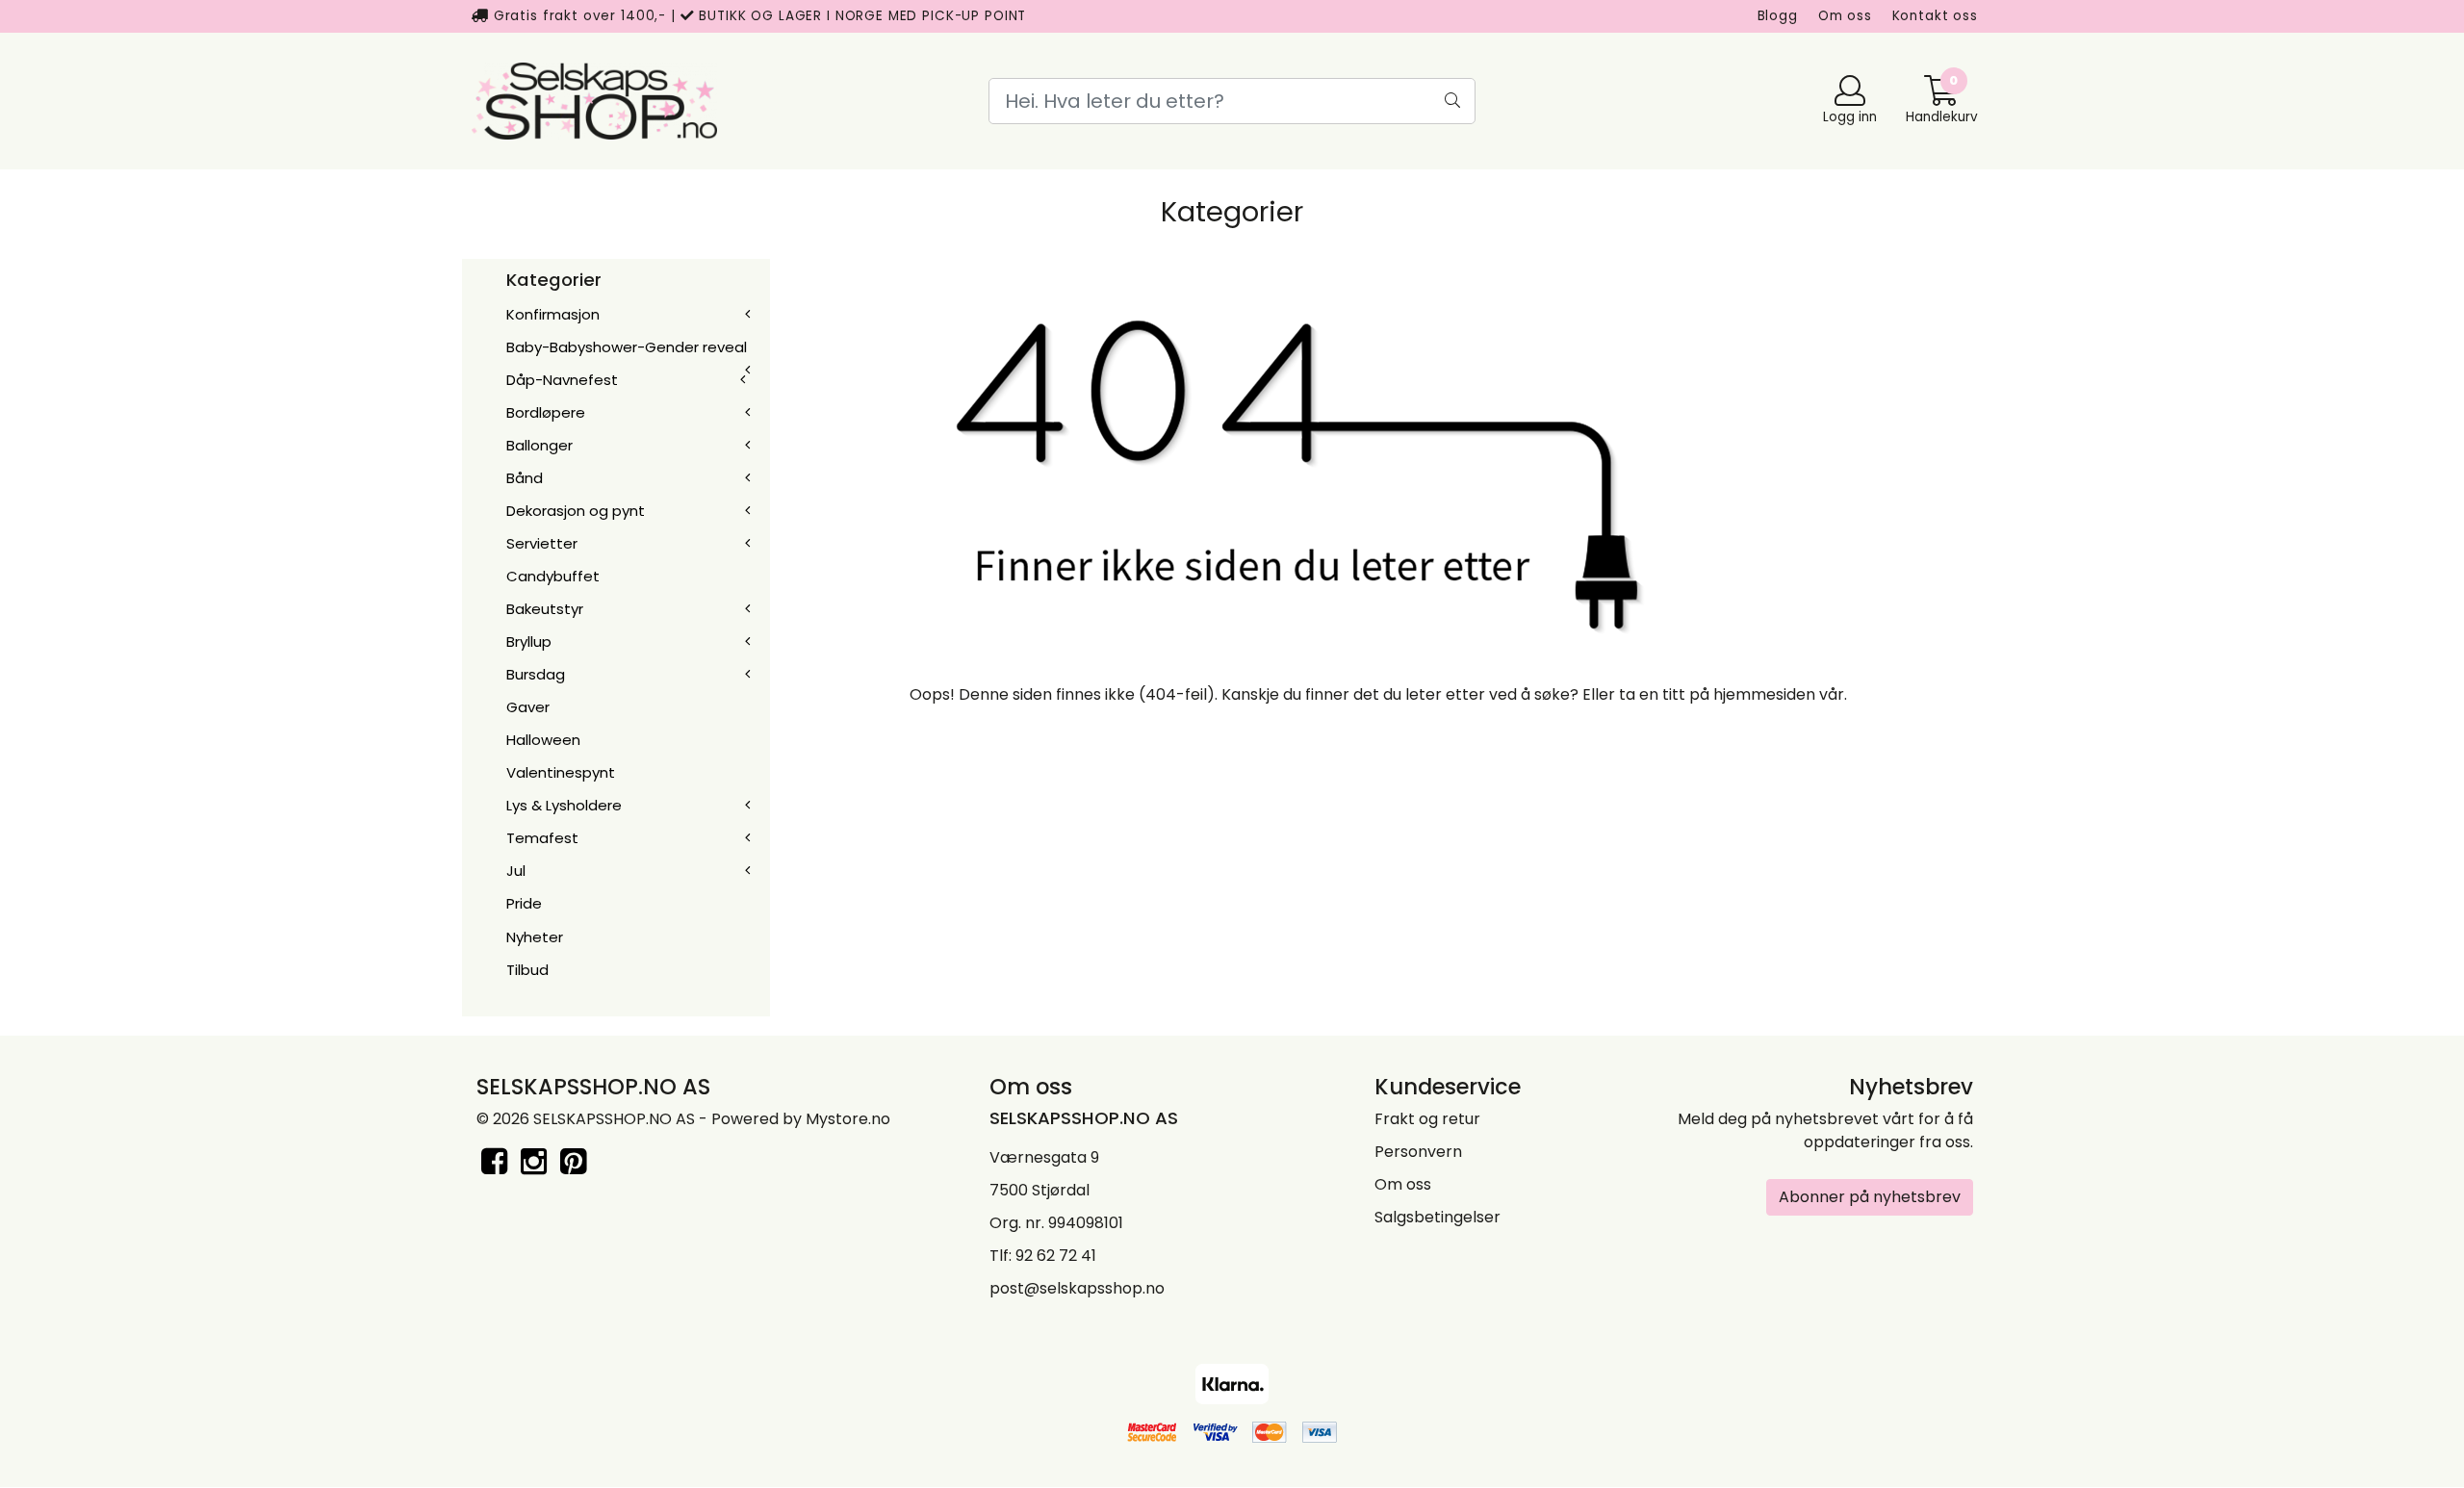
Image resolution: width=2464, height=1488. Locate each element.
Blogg (1778, 16)
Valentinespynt (561, 772)
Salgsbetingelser (1437, 1217)
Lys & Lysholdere (564, 805)
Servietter (542, 543)
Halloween (543, 740)
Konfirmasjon (553, 314)
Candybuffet (553, 576)
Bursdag (536, 674)
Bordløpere (546, 412)
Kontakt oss (1935, 16)
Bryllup (529, 641)
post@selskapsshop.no (1077, 1288)
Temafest (542, 838)
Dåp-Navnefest (562, 380)
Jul (516, 871)
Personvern (1418, 1152)
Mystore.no (848, 1119)
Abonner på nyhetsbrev (1870, 1197)
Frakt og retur (1427, 1119)
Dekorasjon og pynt (576, 511)
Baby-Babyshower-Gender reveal (627, 347)
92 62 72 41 (1056, 1256)
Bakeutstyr (545, 609)
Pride (524, 903)
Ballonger (539, 445)
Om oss (1845, 16)
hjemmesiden (1764, 694)
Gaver (528, 707)
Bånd (525, 478)
